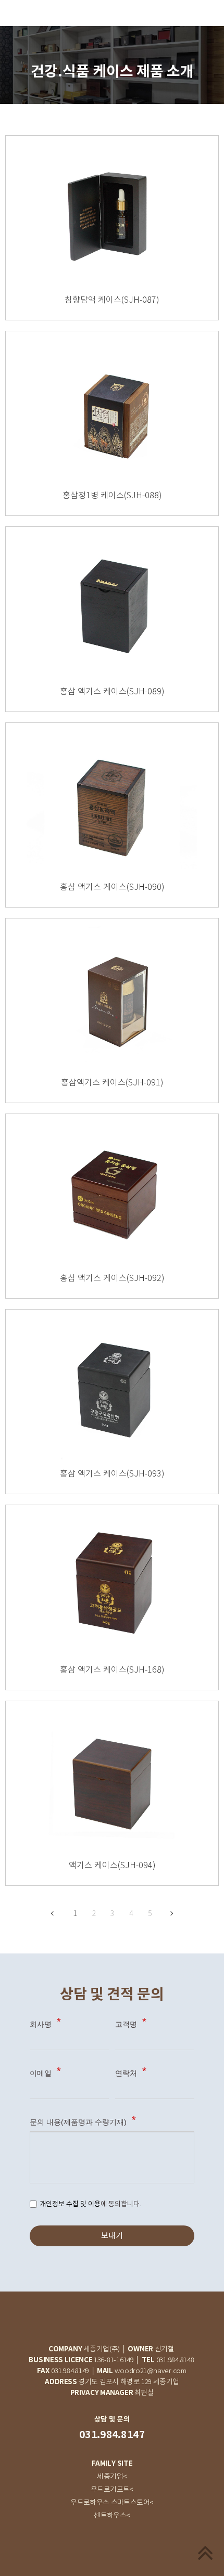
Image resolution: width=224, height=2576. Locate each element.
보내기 (112, 2236)
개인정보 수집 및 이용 (70, 2204)
